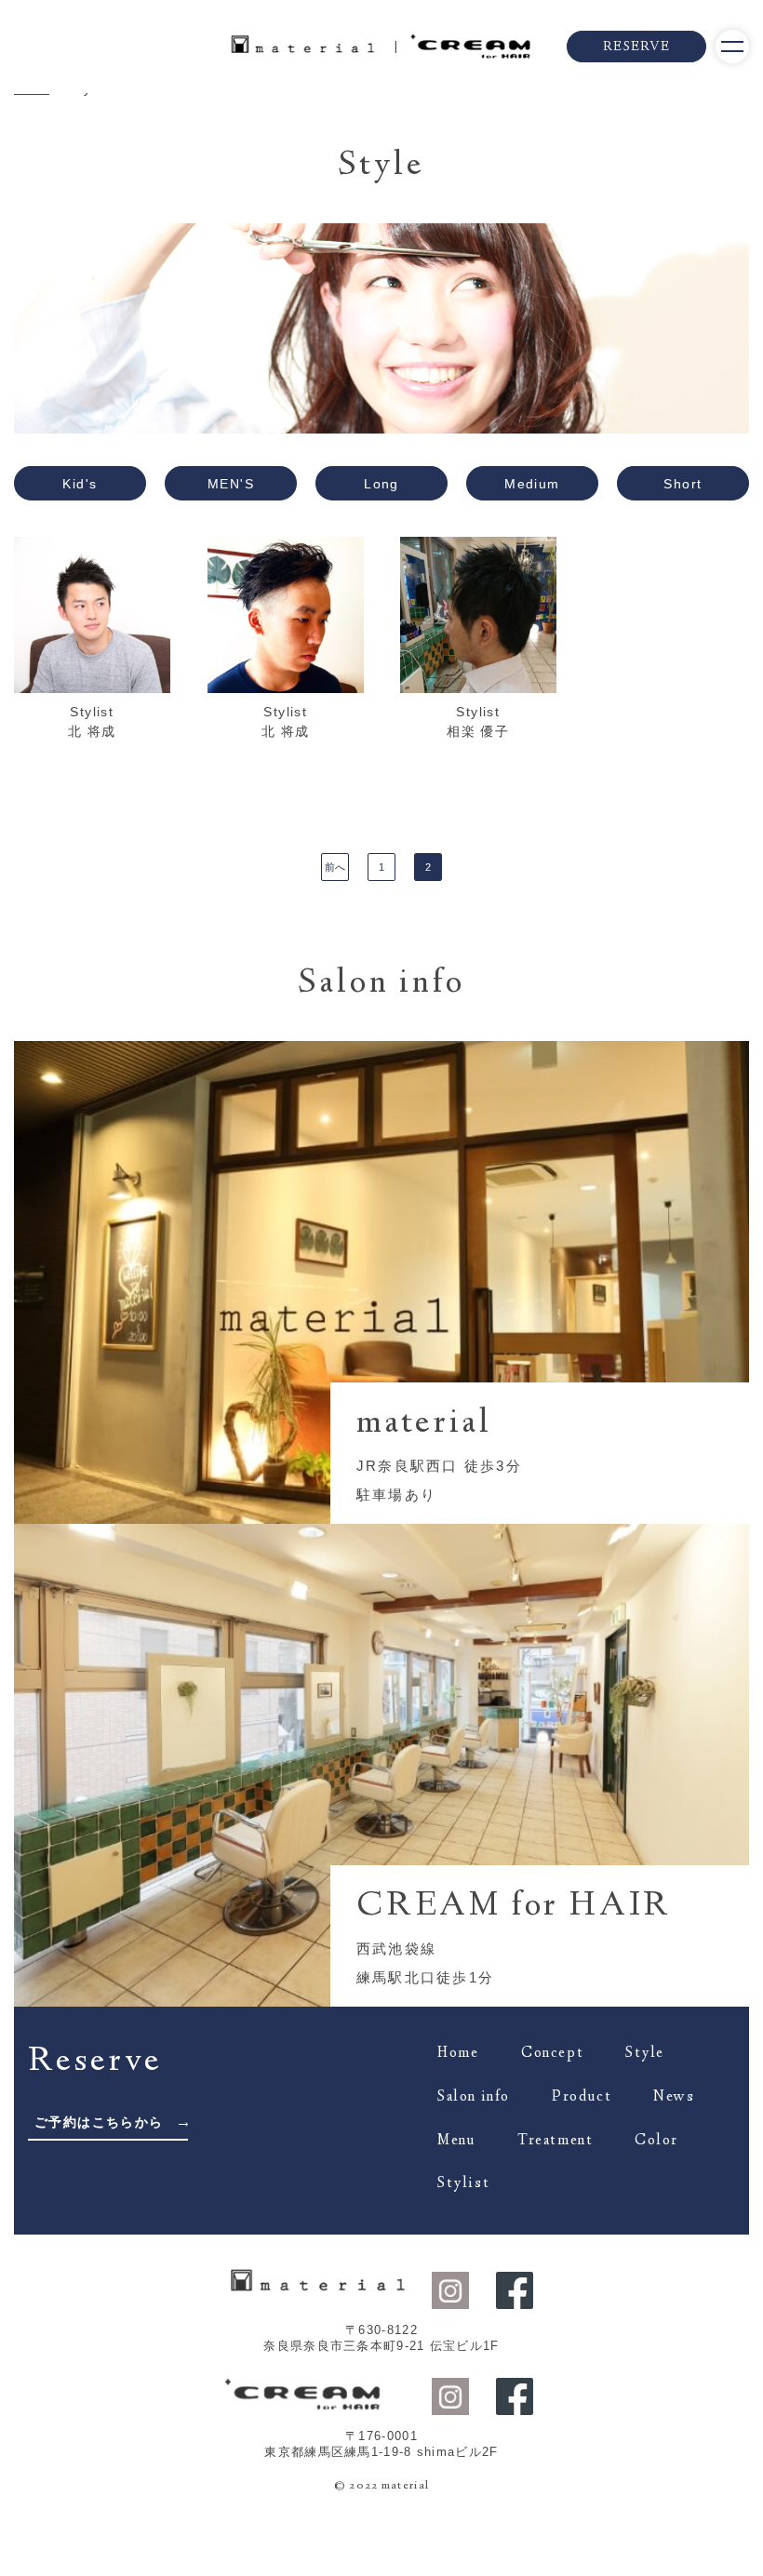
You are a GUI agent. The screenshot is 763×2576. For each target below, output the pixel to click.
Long (381, 484)
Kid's (80, 484)
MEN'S (231, 484)
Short (683, 484)
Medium (532, 484)
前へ (335, 867)
